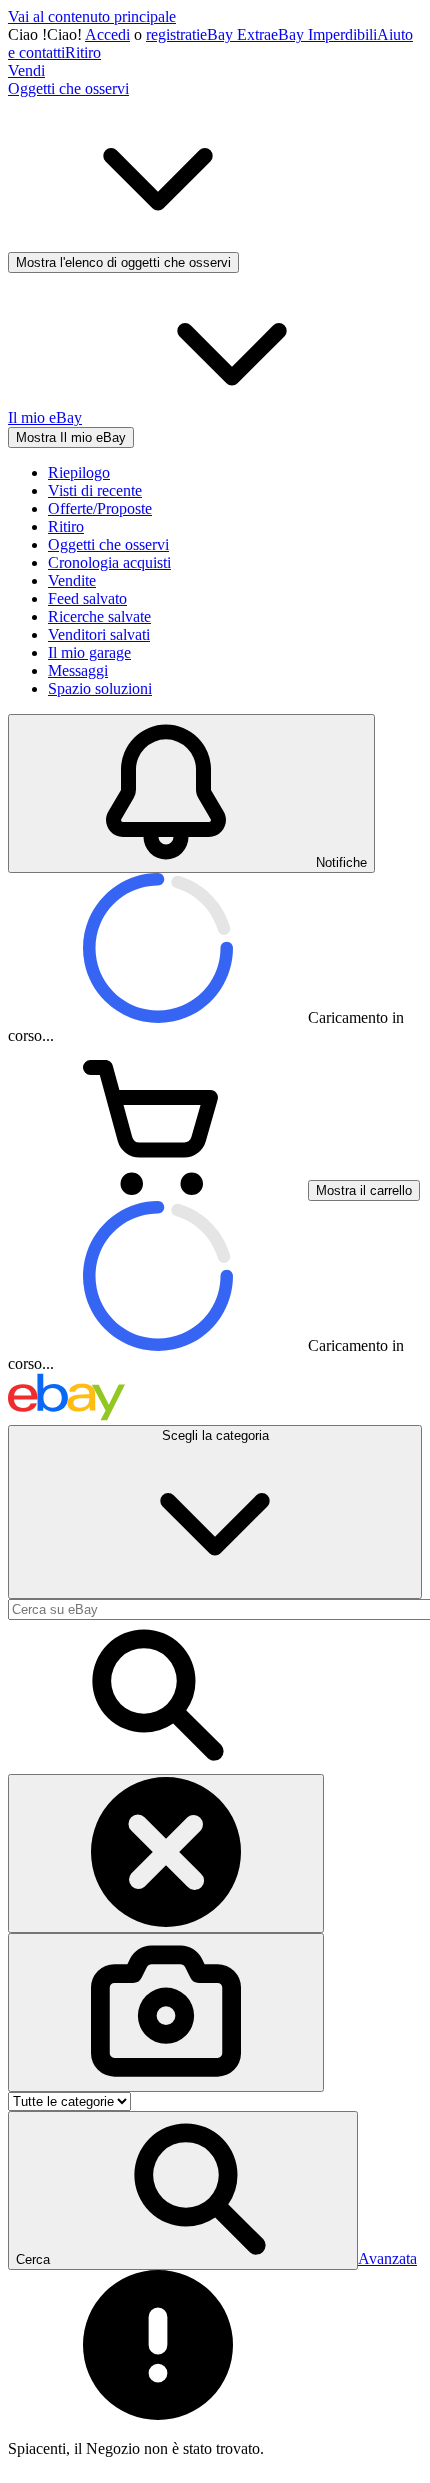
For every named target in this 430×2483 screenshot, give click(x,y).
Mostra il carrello (364, 1190)
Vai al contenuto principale (92, 16)
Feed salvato (87, 598)
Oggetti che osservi (108, 544)
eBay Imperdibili (324, 34)
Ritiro (83, 52)
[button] (183, 2190)
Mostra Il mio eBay (71, 437)
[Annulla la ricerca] (166, 1853)
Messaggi (78, 670)
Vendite (72, 580)
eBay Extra (235, 34)
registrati (173, 34)
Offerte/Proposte (100, 508)
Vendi (26, 70)
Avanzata (387, 2258)
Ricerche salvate (99, 616)
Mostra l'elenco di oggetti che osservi (123, 262)
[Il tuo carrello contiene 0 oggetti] (158, 1189)
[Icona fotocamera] (166, 2012)
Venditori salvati (99, 634)
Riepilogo (79, 472)
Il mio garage (89, 652)
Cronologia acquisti (109, 562)
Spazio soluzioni (100, 688)
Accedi (107, 34)
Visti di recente (95, 490)
